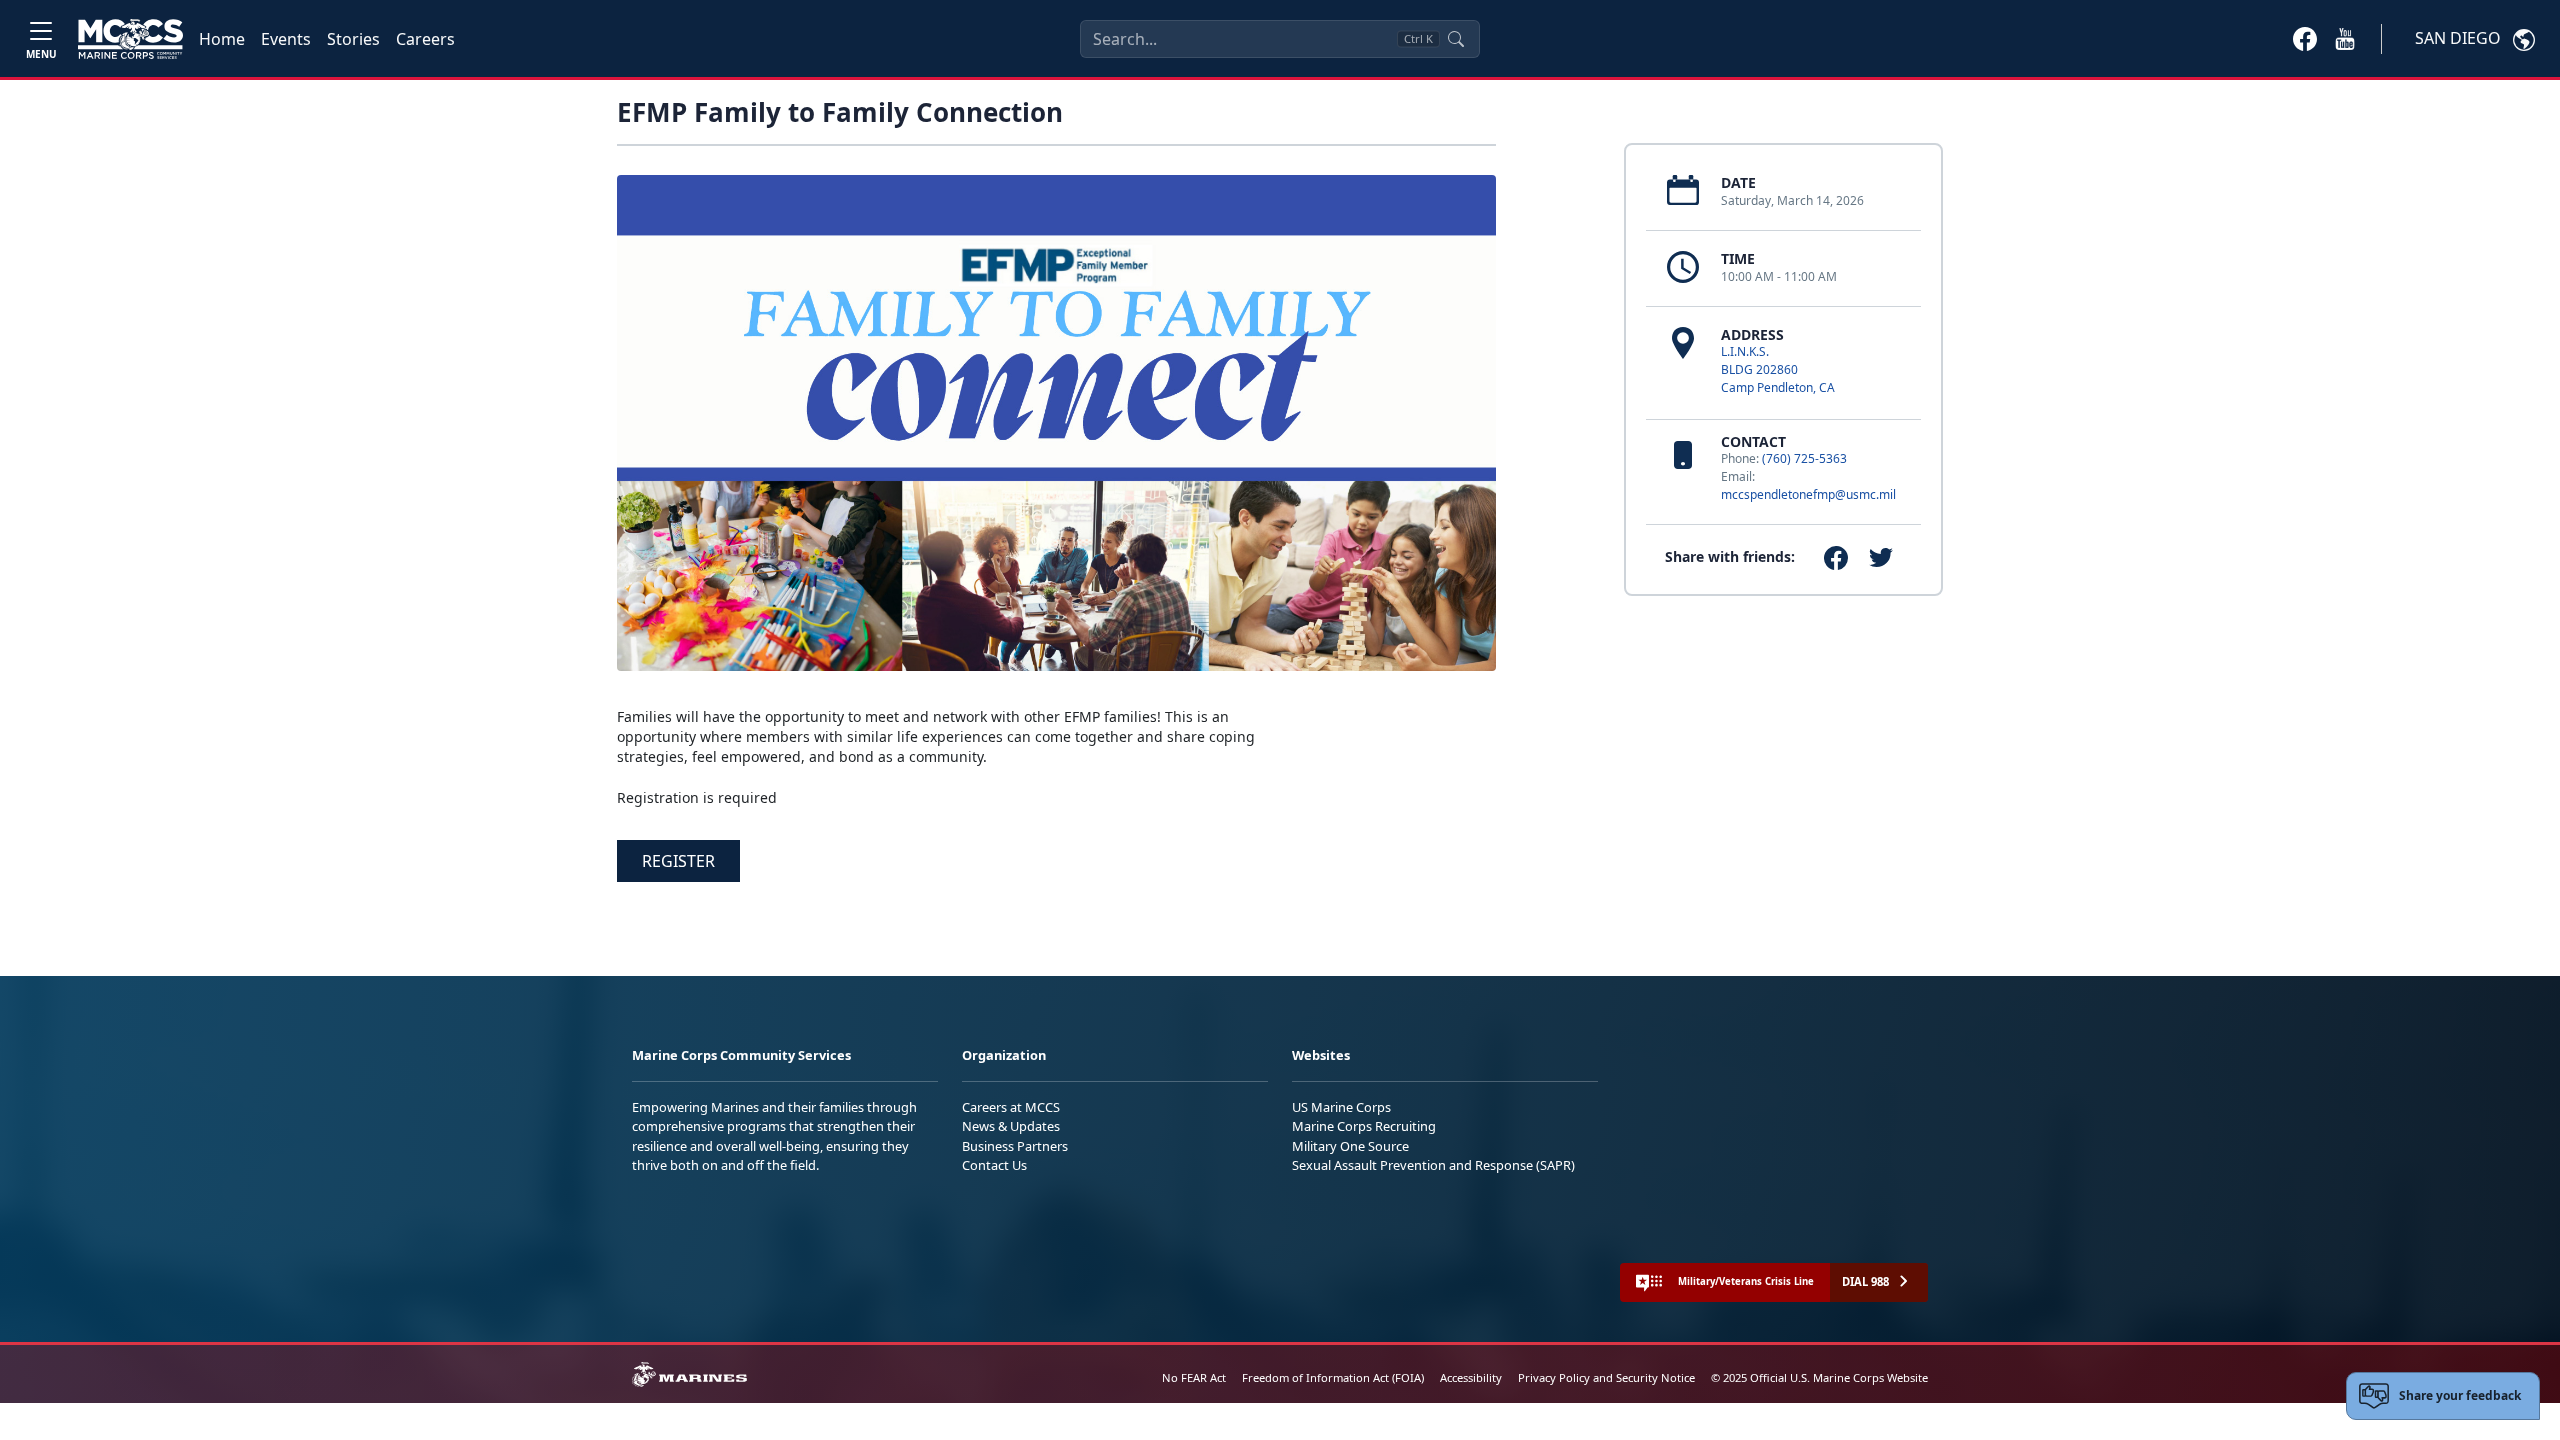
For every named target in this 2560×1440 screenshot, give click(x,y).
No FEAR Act (1194, 1377)
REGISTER (678, 861)
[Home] (130, 39)
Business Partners (1015, 1146)
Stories (353, 39)
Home (222, 39)
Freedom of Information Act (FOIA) (1333, 1377)
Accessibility (1471, 1377)
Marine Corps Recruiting (1364, 1126)
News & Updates (1011, 1126)
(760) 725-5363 (1804, 458)
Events (286, 39)
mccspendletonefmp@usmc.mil (1808, 494)
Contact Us (994, 1165)
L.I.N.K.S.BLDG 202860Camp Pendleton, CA (1778, 369)
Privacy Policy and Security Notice (1606, 1377)
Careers (425, 39)
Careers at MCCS (1011, 1107)
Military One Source (1350, 1146)
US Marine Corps (1341, 1107)
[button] (2305, 38)
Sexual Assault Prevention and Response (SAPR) (1433, 1165)
